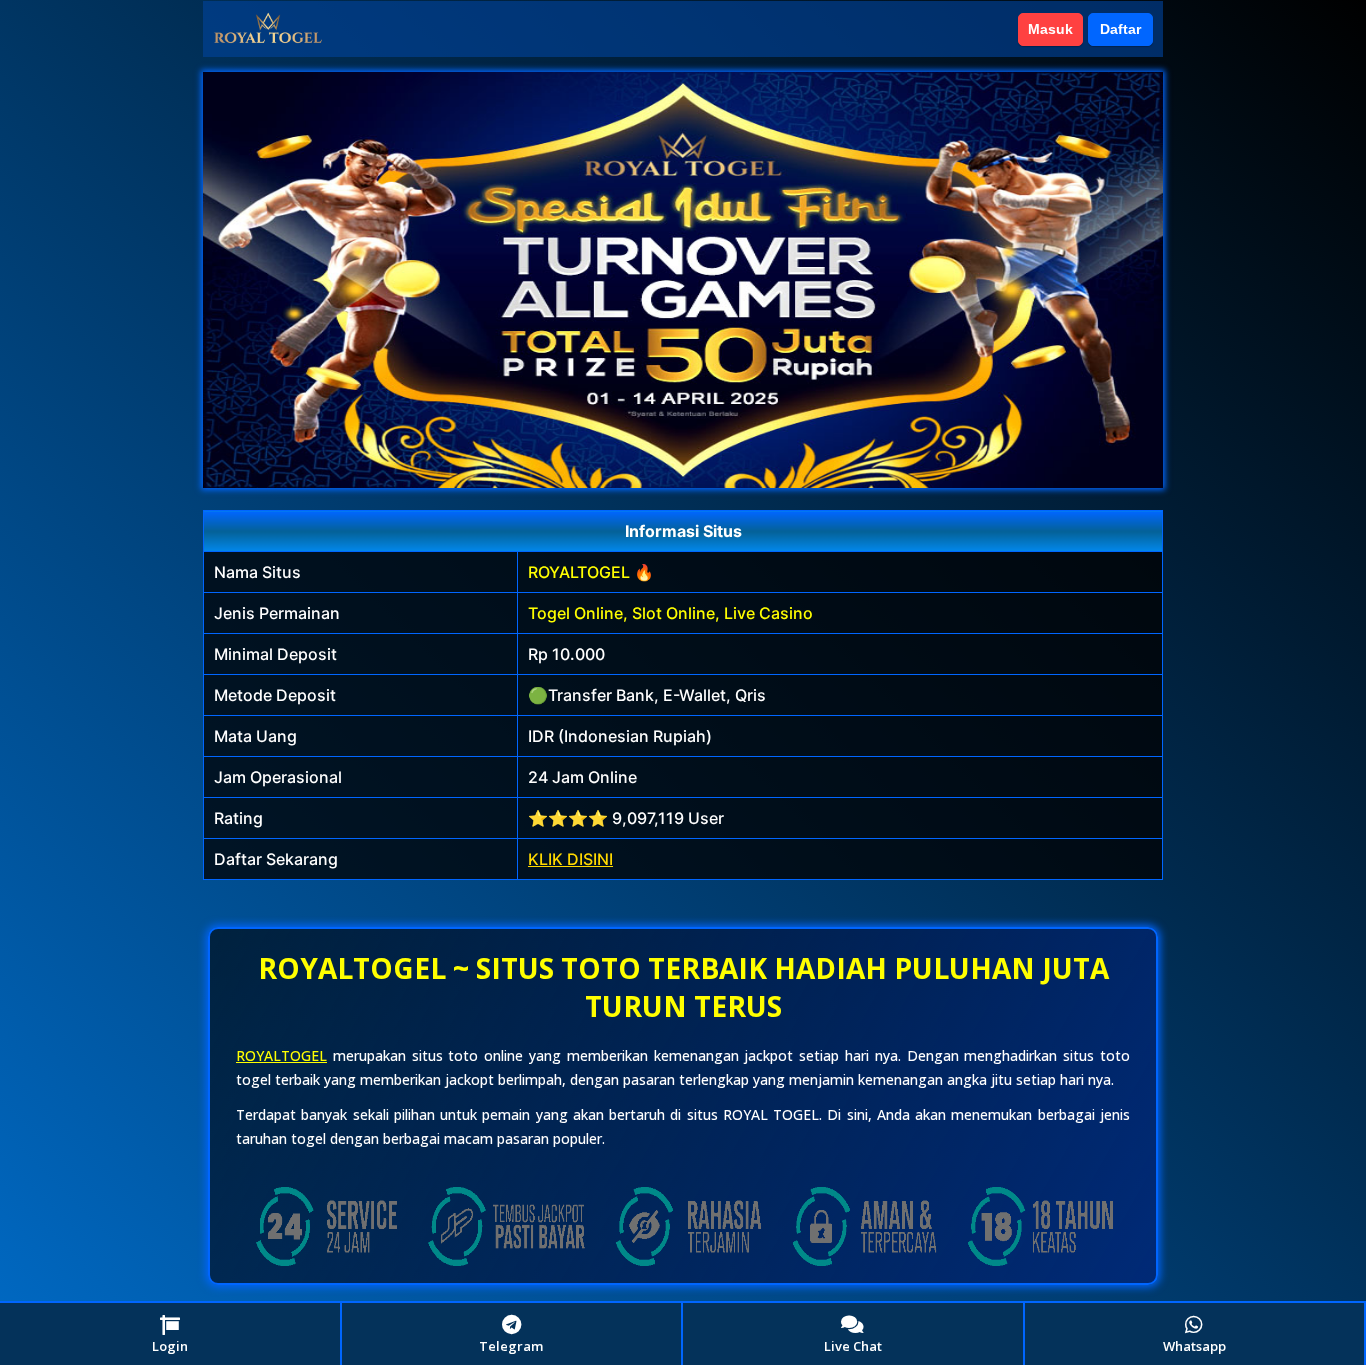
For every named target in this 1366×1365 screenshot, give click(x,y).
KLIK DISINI (570, 859)
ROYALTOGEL (281, 1055)
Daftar (1120, 29)
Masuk (1050, 29)
